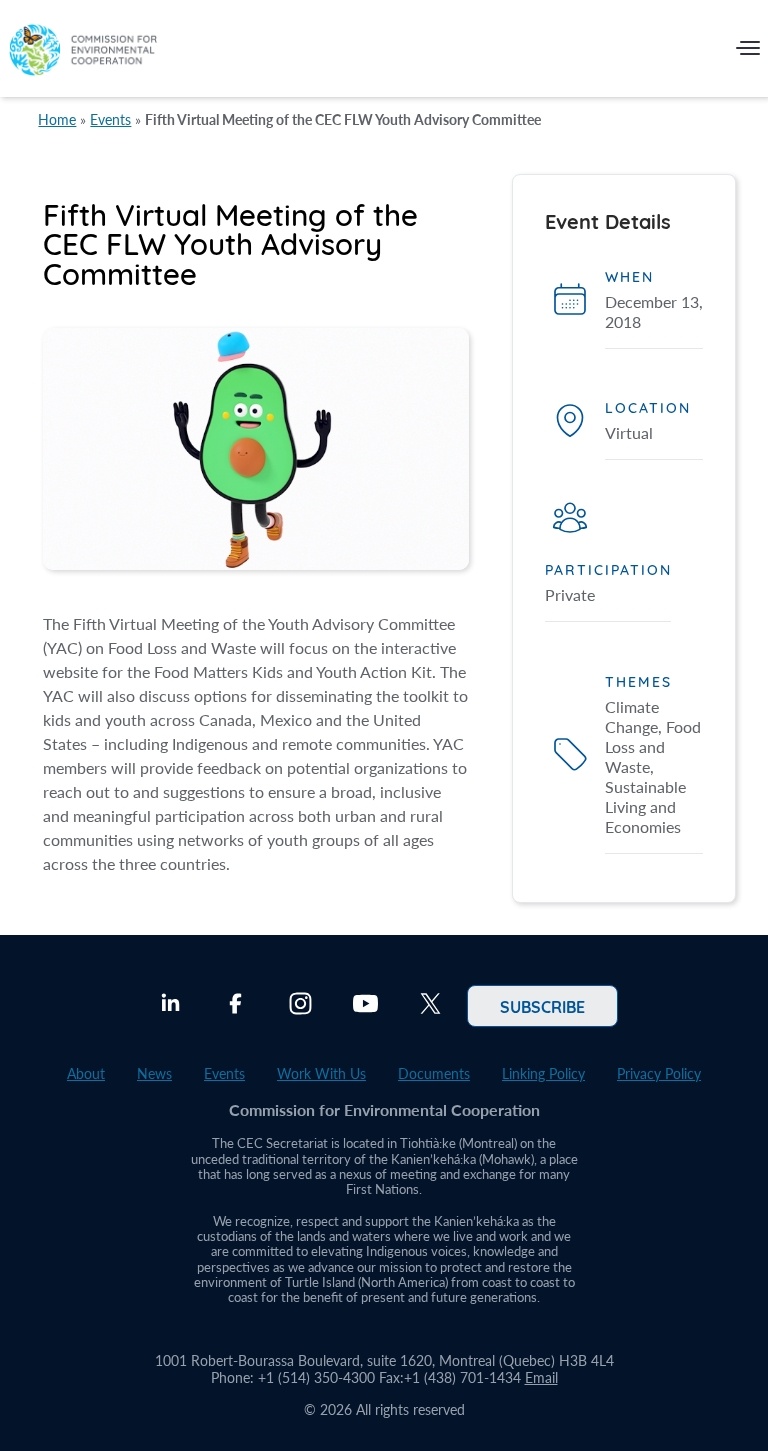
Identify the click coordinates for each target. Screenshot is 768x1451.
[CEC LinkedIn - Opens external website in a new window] (170, 1006)
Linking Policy (543, 1073)
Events (110, 119)
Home (57, 119)
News (154, 1073)
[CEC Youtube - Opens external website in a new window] (365, 1006)
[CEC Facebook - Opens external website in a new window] (235, 1006)
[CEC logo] (83, 52)
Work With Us (321, 1073)
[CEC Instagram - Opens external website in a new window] (300, 1006)
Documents (434, 1073)
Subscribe (542, 1006)
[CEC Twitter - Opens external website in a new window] (430, 1006)
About (86, 1073)
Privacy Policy (659, 1073)
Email (541, 1377)
